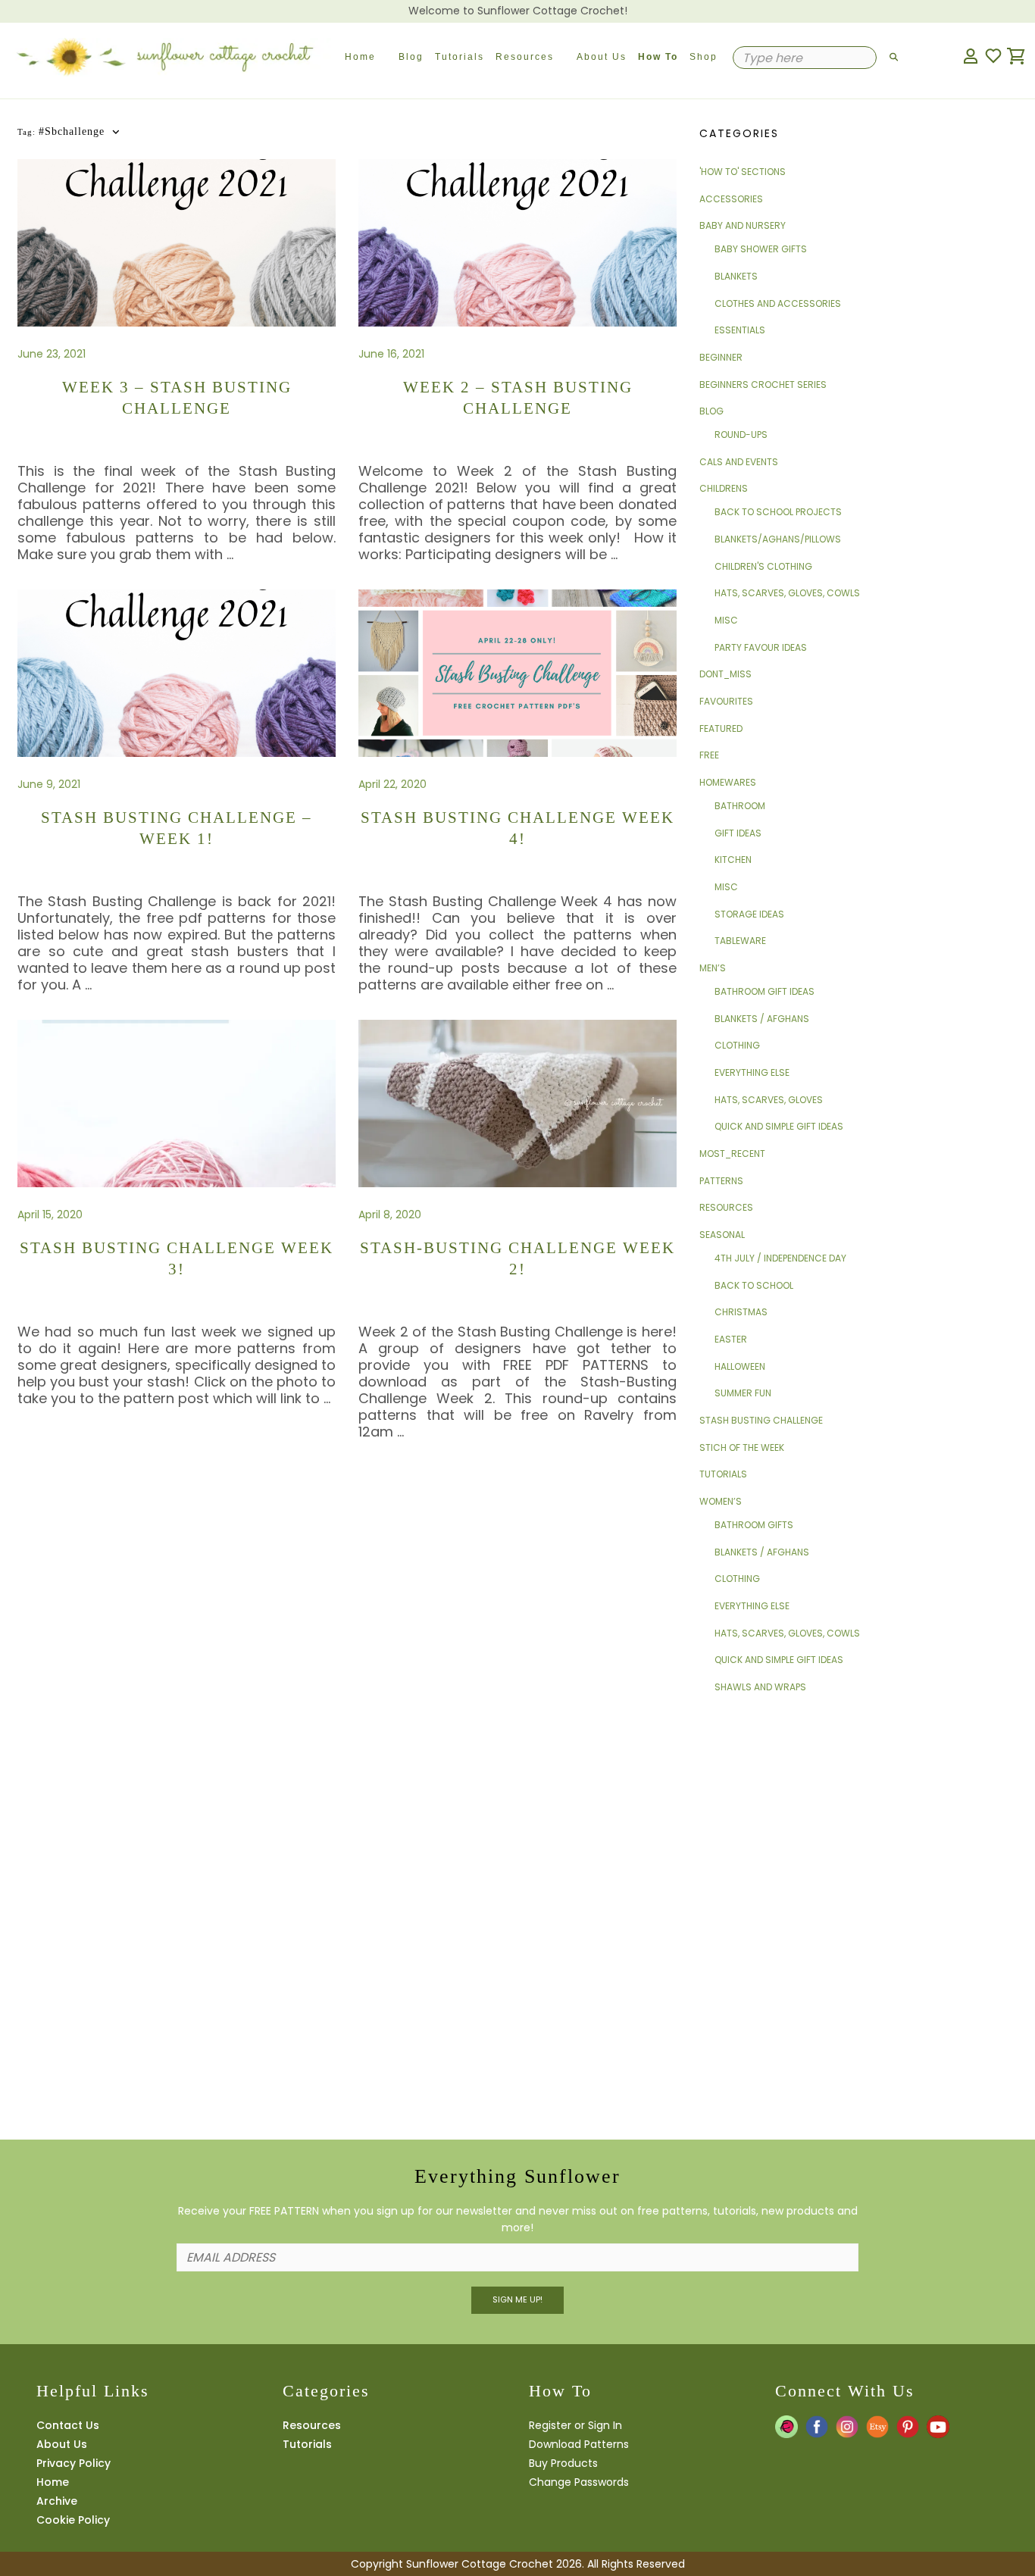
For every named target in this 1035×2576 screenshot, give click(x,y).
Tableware (740, 941)
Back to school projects (778, 512)
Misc (726, 620)
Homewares (728, 782)
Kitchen (733, 860)
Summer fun (743, 1393)
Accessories (731, 199)
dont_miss (725, 674)
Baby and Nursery (743, 225)
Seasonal (722, 1235)
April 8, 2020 (390, 1215)
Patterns (721, 1181)
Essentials (740, 330)
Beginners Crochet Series (763, 385)
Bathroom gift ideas (765, 991)
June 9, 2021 (49, 784)
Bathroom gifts (754, 1525)
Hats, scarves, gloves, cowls (787, 593)
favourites (726, 701)
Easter (731, 1339)
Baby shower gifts (761, 249)
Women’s (721, 1501)
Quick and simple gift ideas (779, 1126)
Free (709, 755)
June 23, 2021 (52, 354)
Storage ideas (749, 914)
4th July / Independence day (780, 1258)
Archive (57, 2501)
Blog (411, 57)
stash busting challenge (761, 1420)
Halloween (740, 1366)
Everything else (752, 1072)
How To (658, 57)
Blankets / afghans (762, 1019)
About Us (602, 57)
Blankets (736, 276)
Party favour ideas (761, 647)
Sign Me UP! (517, 2299)
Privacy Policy (73, 2463)
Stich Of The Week (742, 1447)
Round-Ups (741, 435)
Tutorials (460, 57)
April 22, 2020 (392, 784)
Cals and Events (739, 462)
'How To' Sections (743, 172)
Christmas (741, 1312)
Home (360, 57)
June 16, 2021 (391, 354)
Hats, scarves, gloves (769, 1100)
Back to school (754, 1285)
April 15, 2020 (50, 1215)
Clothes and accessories (778, 303)
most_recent (732, 1154)
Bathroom (740, 806)
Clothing (737, 1045)
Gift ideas (738, 833)
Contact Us (68, 2425)
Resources (525, 57)
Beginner (721, 357)
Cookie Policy (73, 2520)
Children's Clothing (763, 566)
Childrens (724, 488)
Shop (704, 57)
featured (721, 728)
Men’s (713, 968)
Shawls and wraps (760, 1687)
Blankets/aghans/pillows (778, 539)
